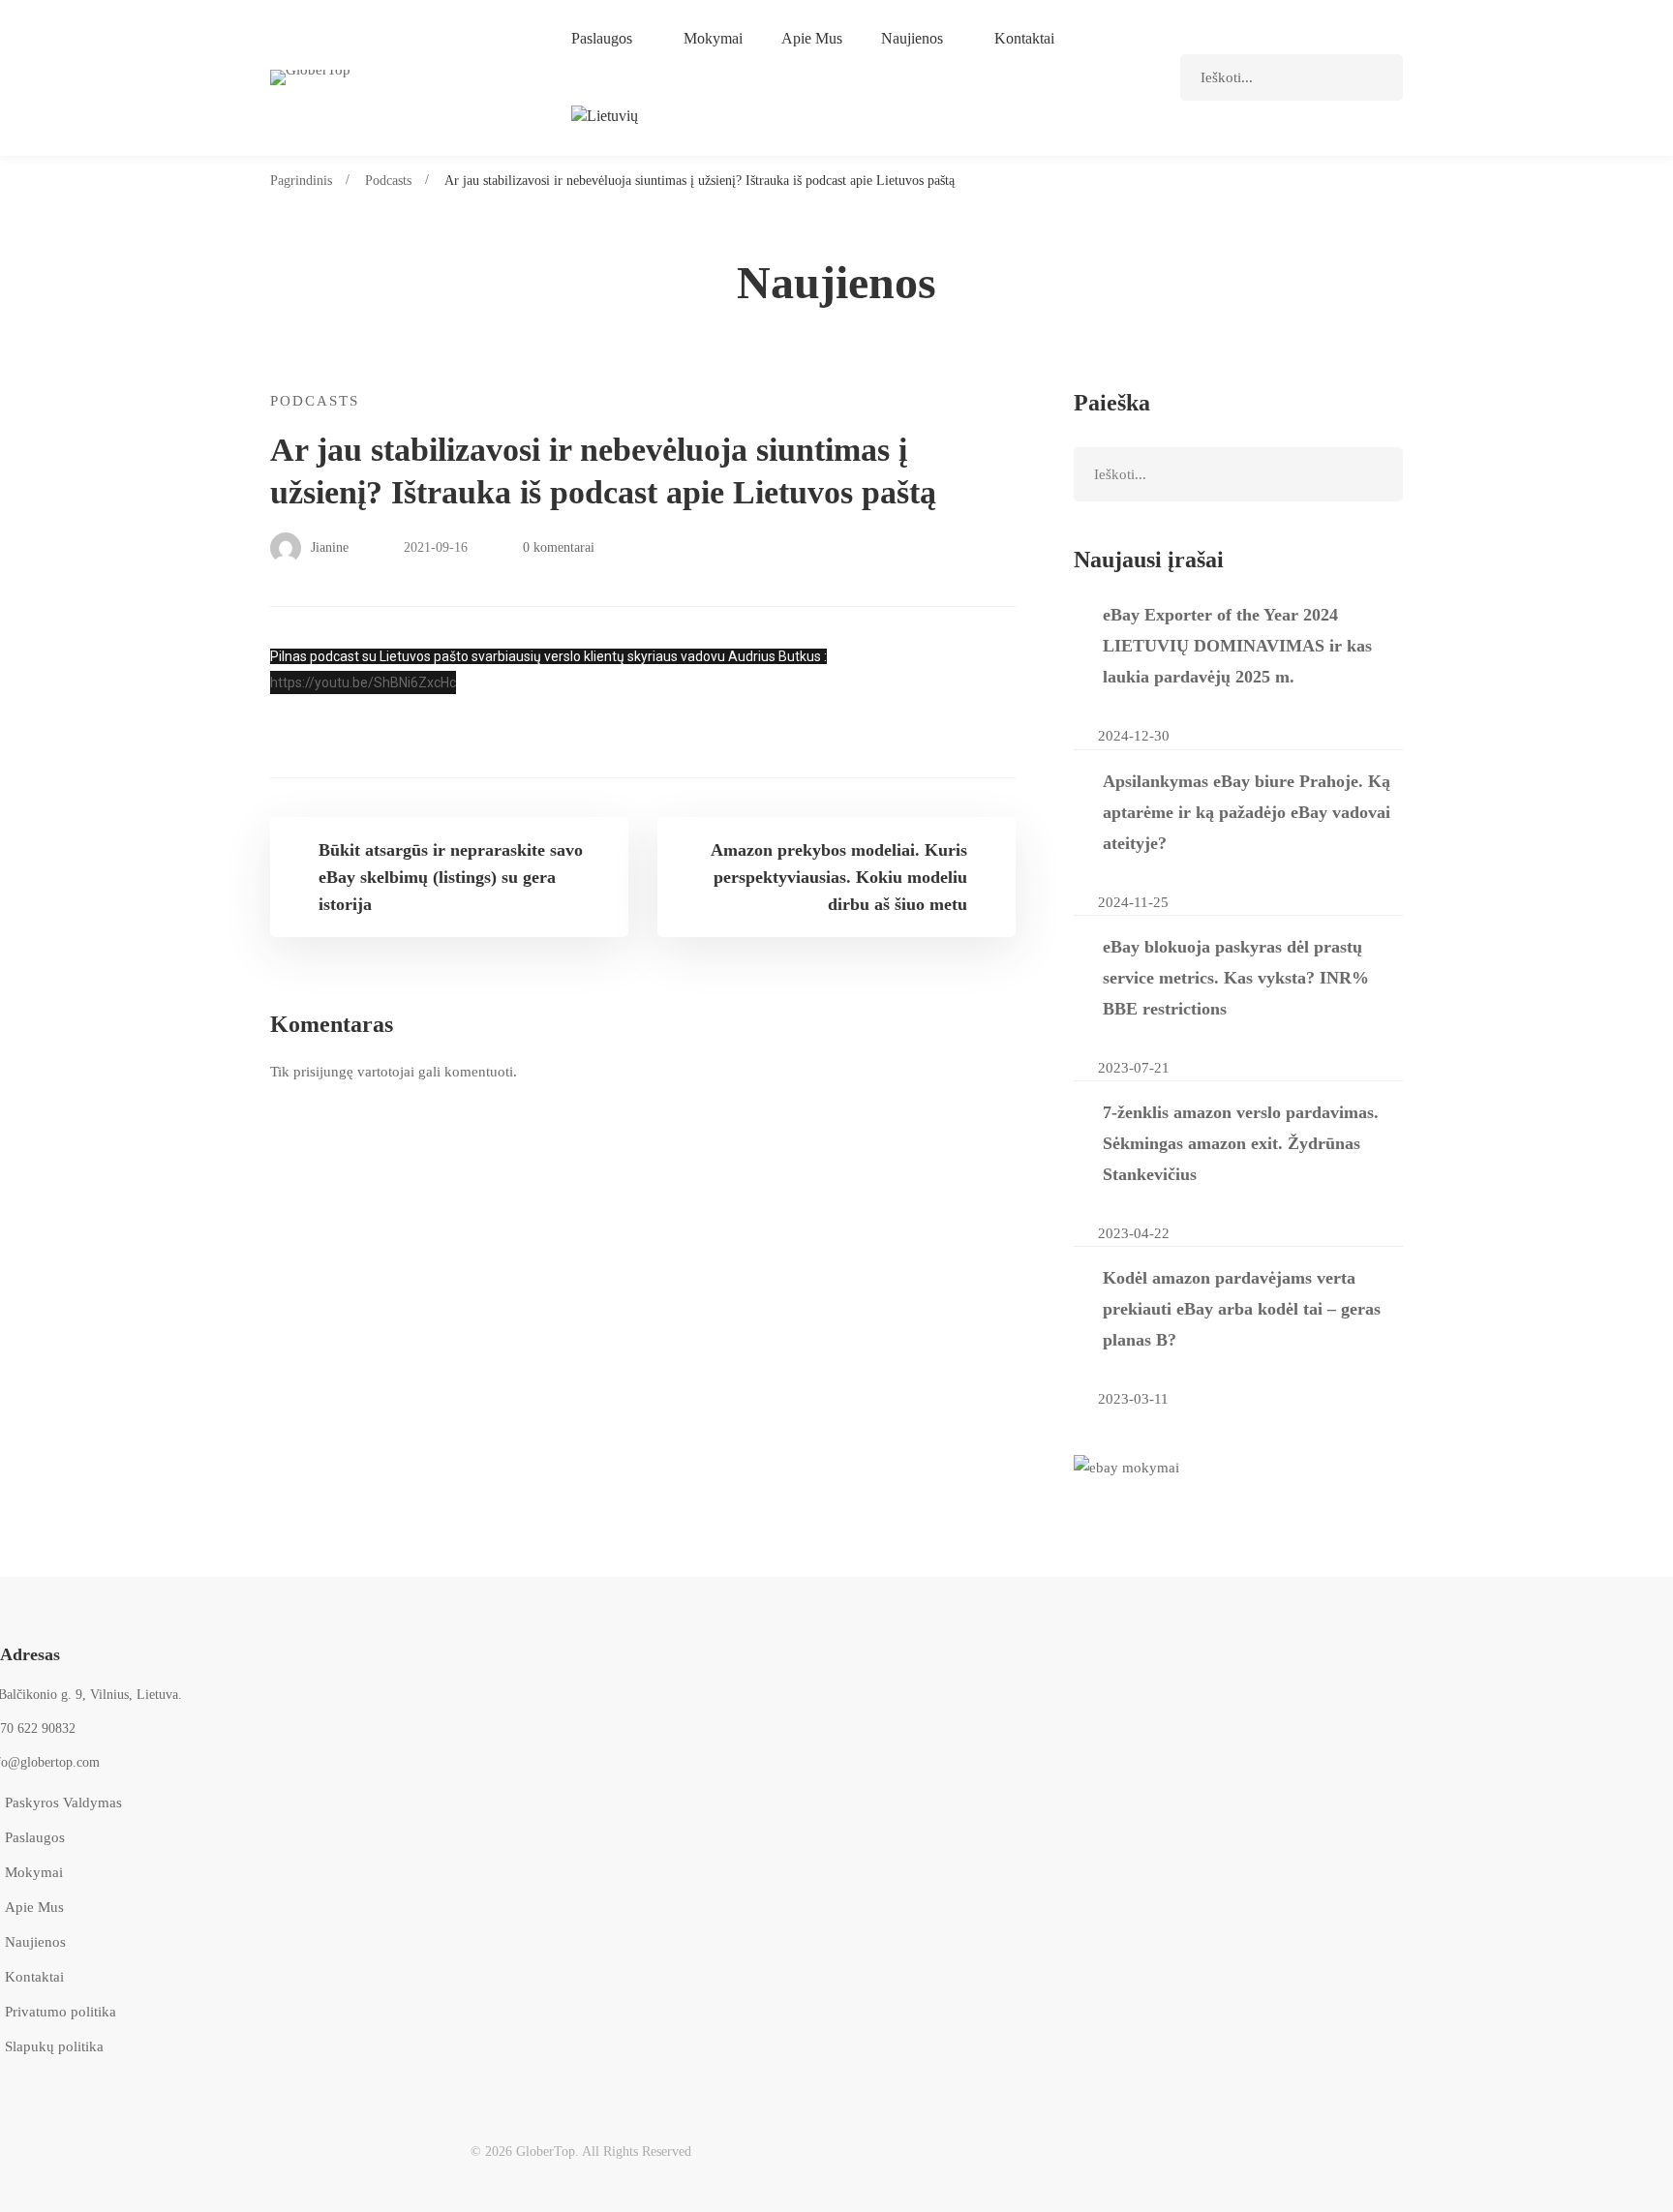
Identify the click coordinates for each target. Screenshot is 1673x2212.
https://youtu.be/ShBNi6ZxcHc (363, 682)
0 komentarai (559, 547)
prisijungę (323, 1072)
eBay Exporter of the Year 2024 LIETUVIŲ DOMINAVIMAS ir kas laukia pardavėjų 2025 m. (1237, 646)
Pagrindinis (301, 181)
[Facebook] (24, 2101)
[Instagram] (72, 2101)
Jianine (328, 547)
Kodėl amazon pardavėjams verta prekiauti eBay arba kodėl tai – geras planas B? (1242, 1309)
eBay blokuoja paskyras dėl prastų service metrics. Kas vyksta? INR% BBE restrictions (1236, 978)
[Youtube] (121, 2101)
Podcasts (388, 181)
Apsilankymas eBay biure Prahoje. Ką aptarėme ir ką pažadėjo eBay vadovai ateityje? (1247, 812)
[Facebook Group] (169, 2101)
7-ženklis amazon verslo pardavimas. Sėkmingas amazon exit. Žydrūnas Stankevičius (1241, 1143)
